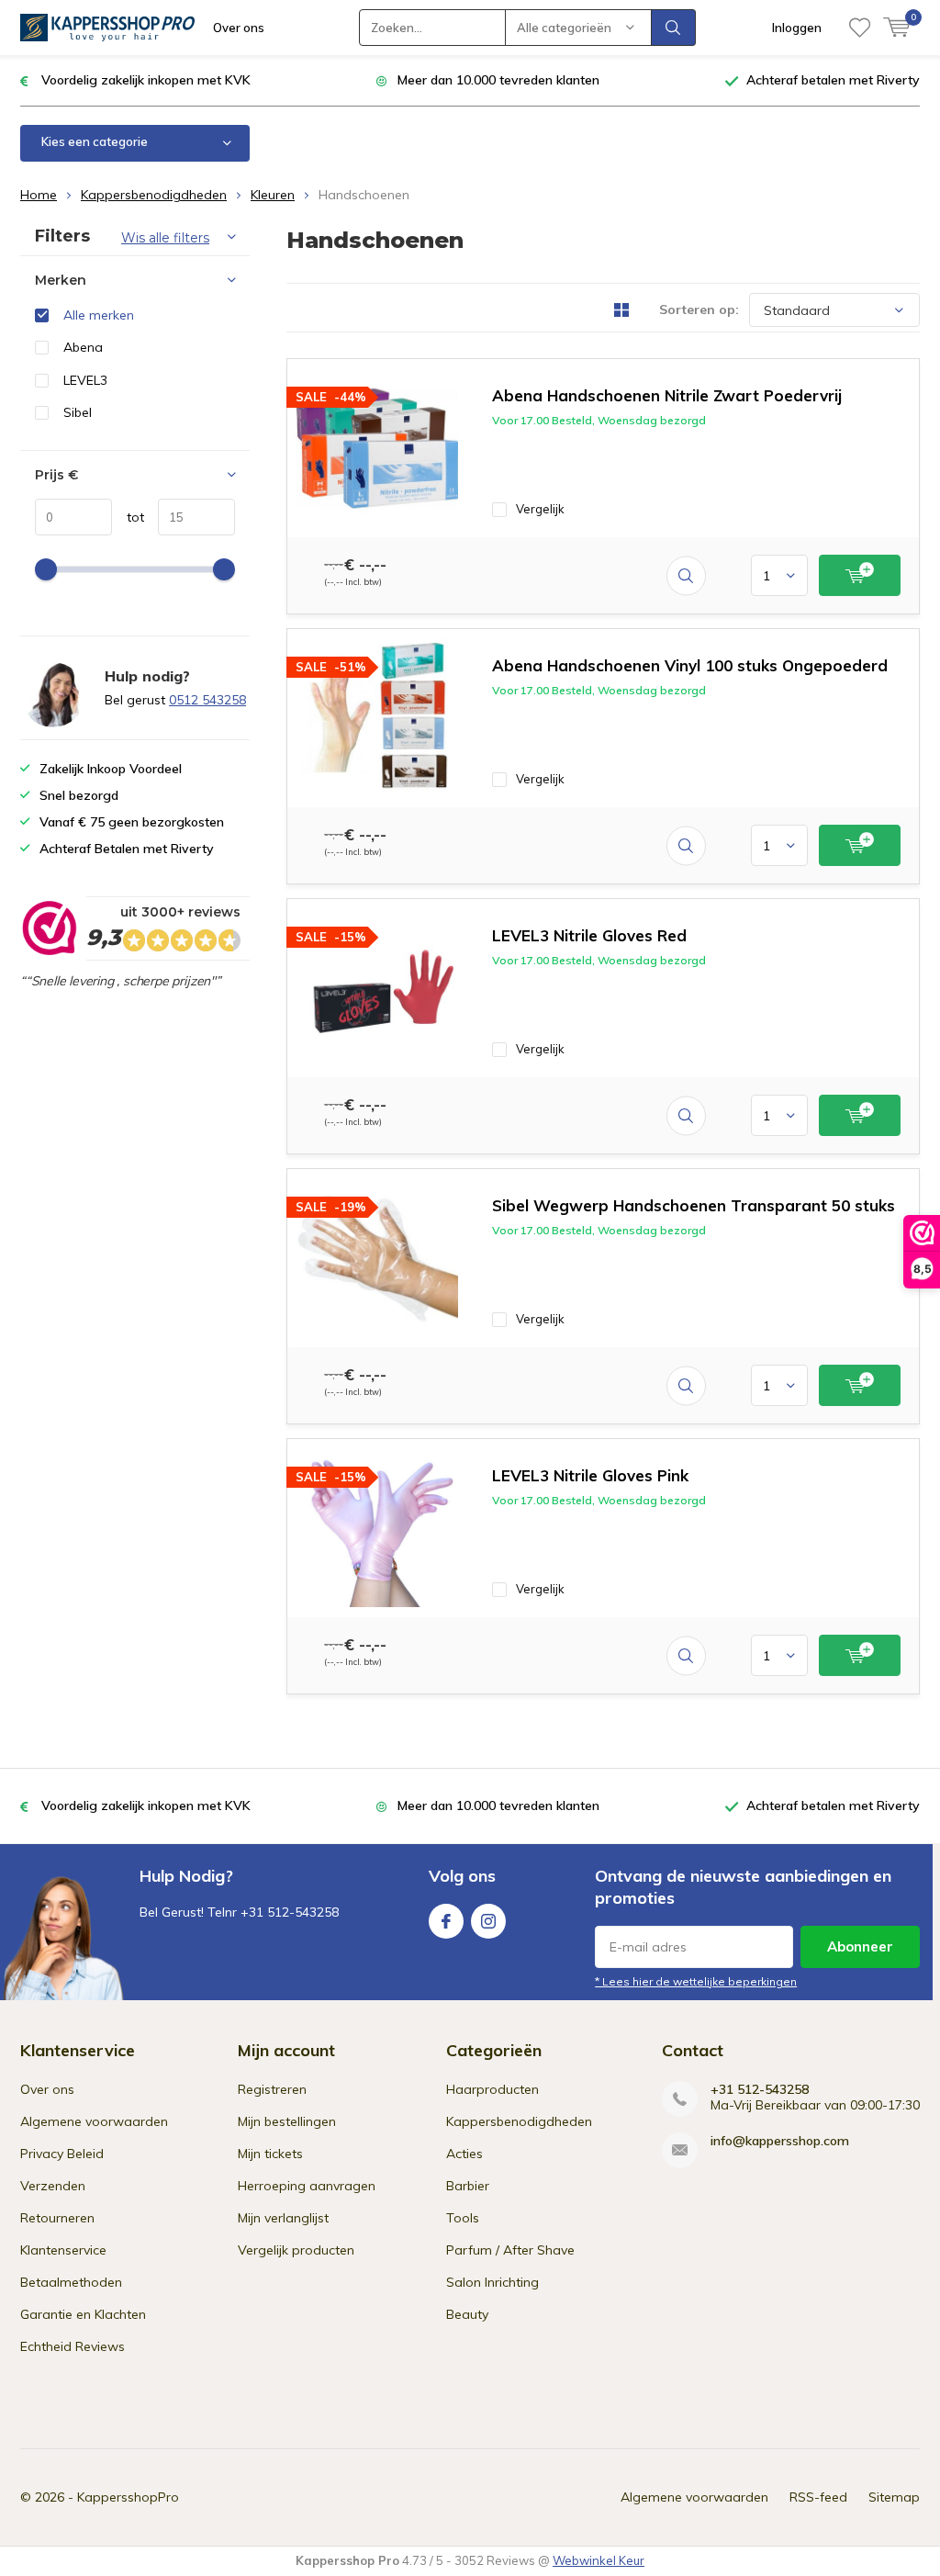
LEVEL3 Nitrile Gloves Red (589, 935)
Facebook (446, 1921)
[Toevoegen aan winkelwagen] (860, 575)
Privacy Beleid (62, 2154)
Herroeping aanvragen (307, 2186)
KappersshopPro (128, 2497)
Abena (83, 347)
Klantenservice (63, 2250)
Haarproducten (492, 2089)
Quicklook (686, 575)
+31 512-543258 (760, 2090)
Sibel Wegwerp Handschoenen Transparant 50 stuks (694, 1205)
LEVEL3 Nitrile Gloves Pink (590, 1475)
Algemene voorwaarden (94, 2121)
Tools (463, 2218)
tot (128, 517)
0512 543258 (207, 700)
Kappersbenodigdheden (154, 195)
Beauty (467, 2314)
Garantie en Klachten (83, 2314)
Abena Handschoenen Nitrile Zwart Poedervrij (667, 395)
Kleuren (273, 195)
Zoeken (674, 28)
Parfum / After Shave (510, 2250)
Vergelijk (540, 509)
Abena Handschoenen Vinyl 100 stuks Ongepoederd (690, 665)
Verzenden (53, 2186)
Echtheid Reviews (73, 2346)
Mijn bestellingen (287, 2121)
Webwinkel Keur (599, 2560)
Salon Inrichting (492, 2282)
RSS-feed (818, 2497)
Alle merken (99, 315)
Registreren (272, 2089)
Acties (464, 2154)
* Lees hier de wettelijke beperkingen (696, 1981)
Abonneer (860, 1946)
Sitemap (894, 2497)
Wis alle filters (165, 238)
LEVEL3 (85, 380)
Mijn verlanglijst (283, 2218)
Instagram (488, 1921)
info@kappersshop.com (780, 2141)
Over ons (239, 28)
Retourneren (57, 2218)
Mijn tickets (270, 2154)
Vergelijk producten (296, 2250)
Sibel (78, 412)
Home (39, 195)
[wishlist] (860, 28)
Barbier (468, 2186)
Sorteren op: (699, 309)
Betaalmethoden (71, 2282)
